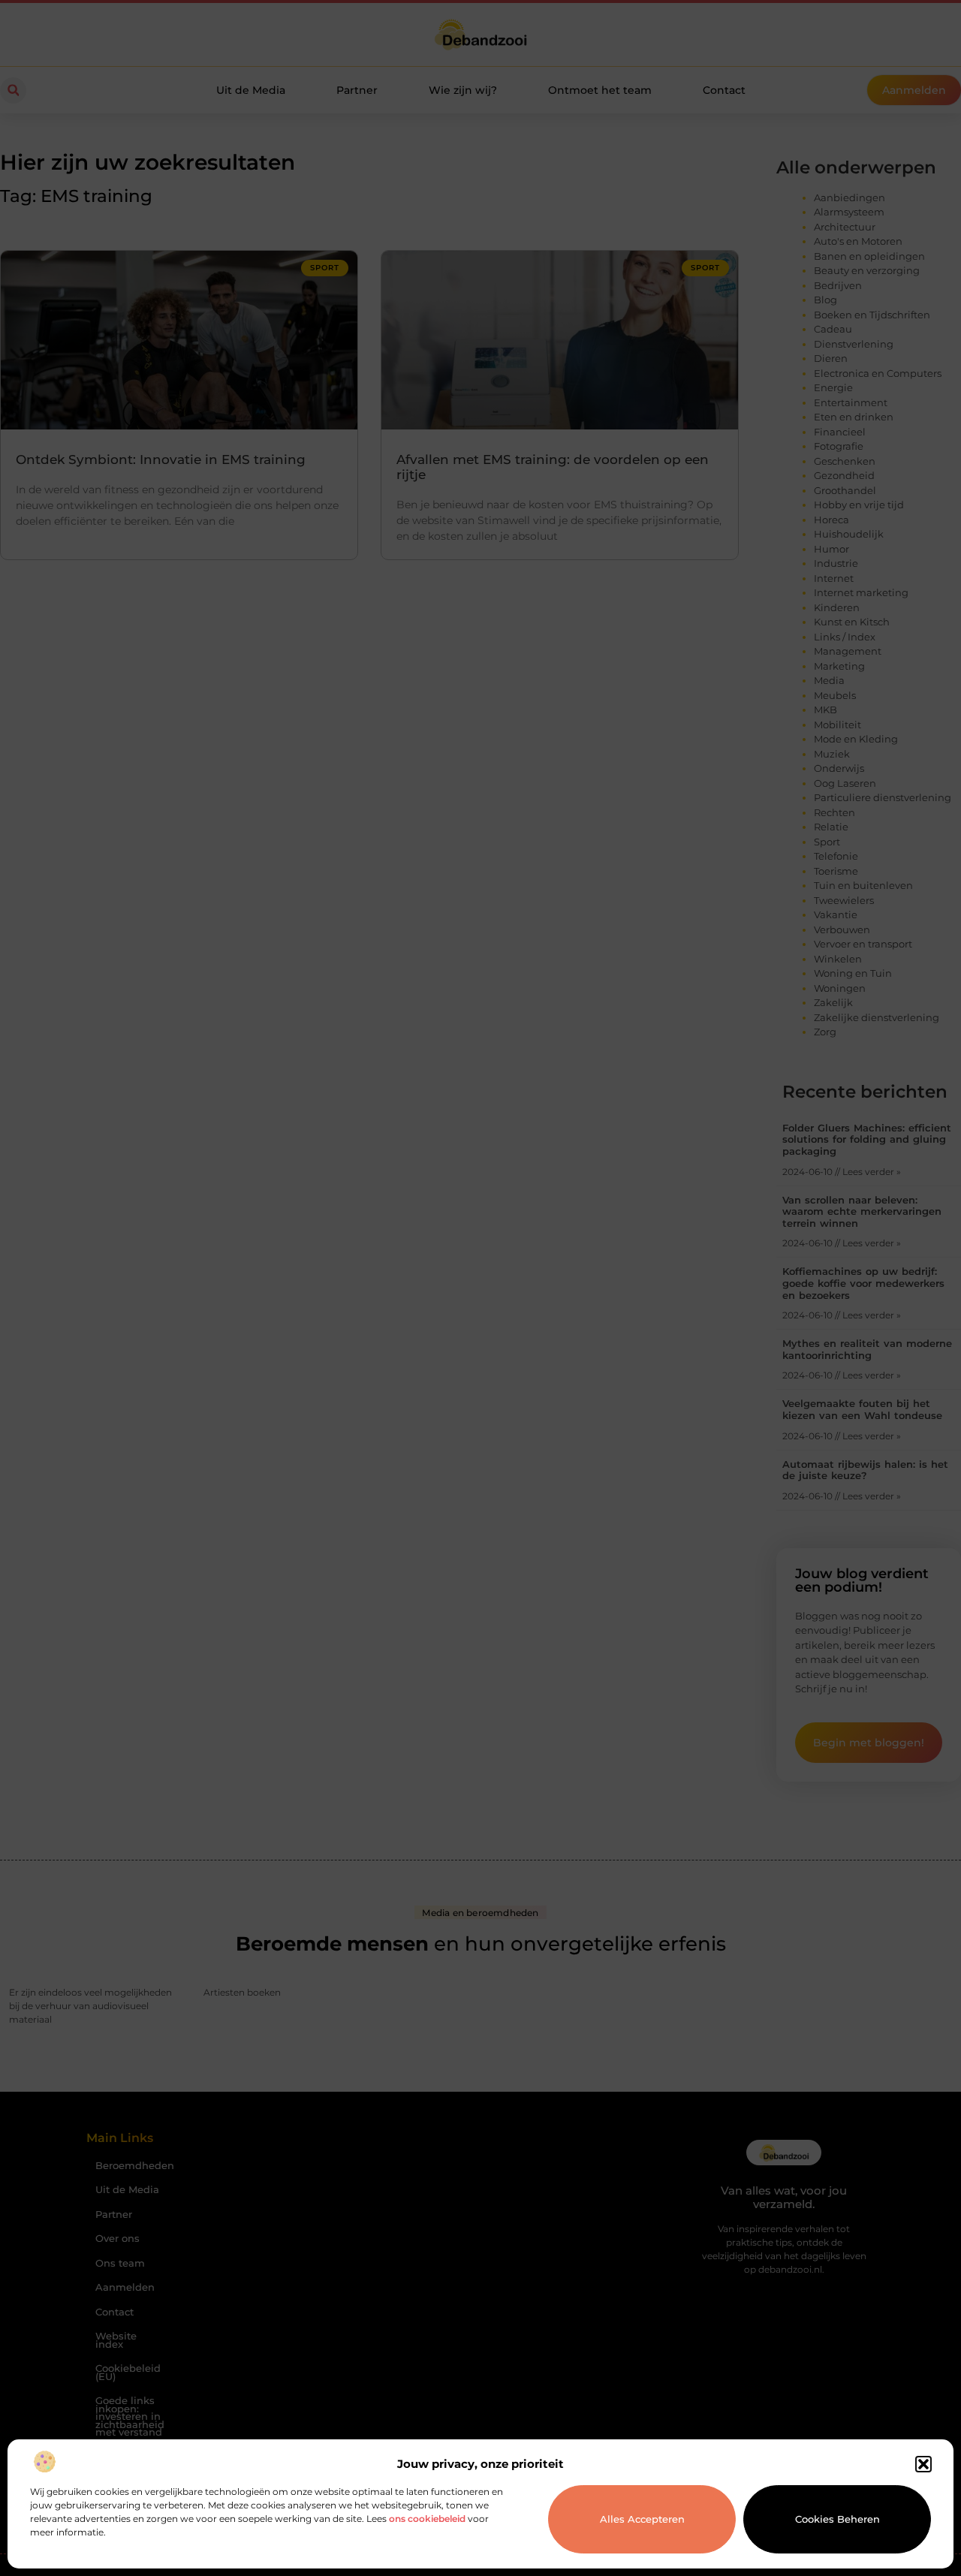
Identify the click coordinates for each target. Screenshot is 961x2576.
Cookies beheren (837, 2519)
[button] (923, 2464)
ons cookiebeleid (427, 2519)
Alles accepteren (642, 2519)
